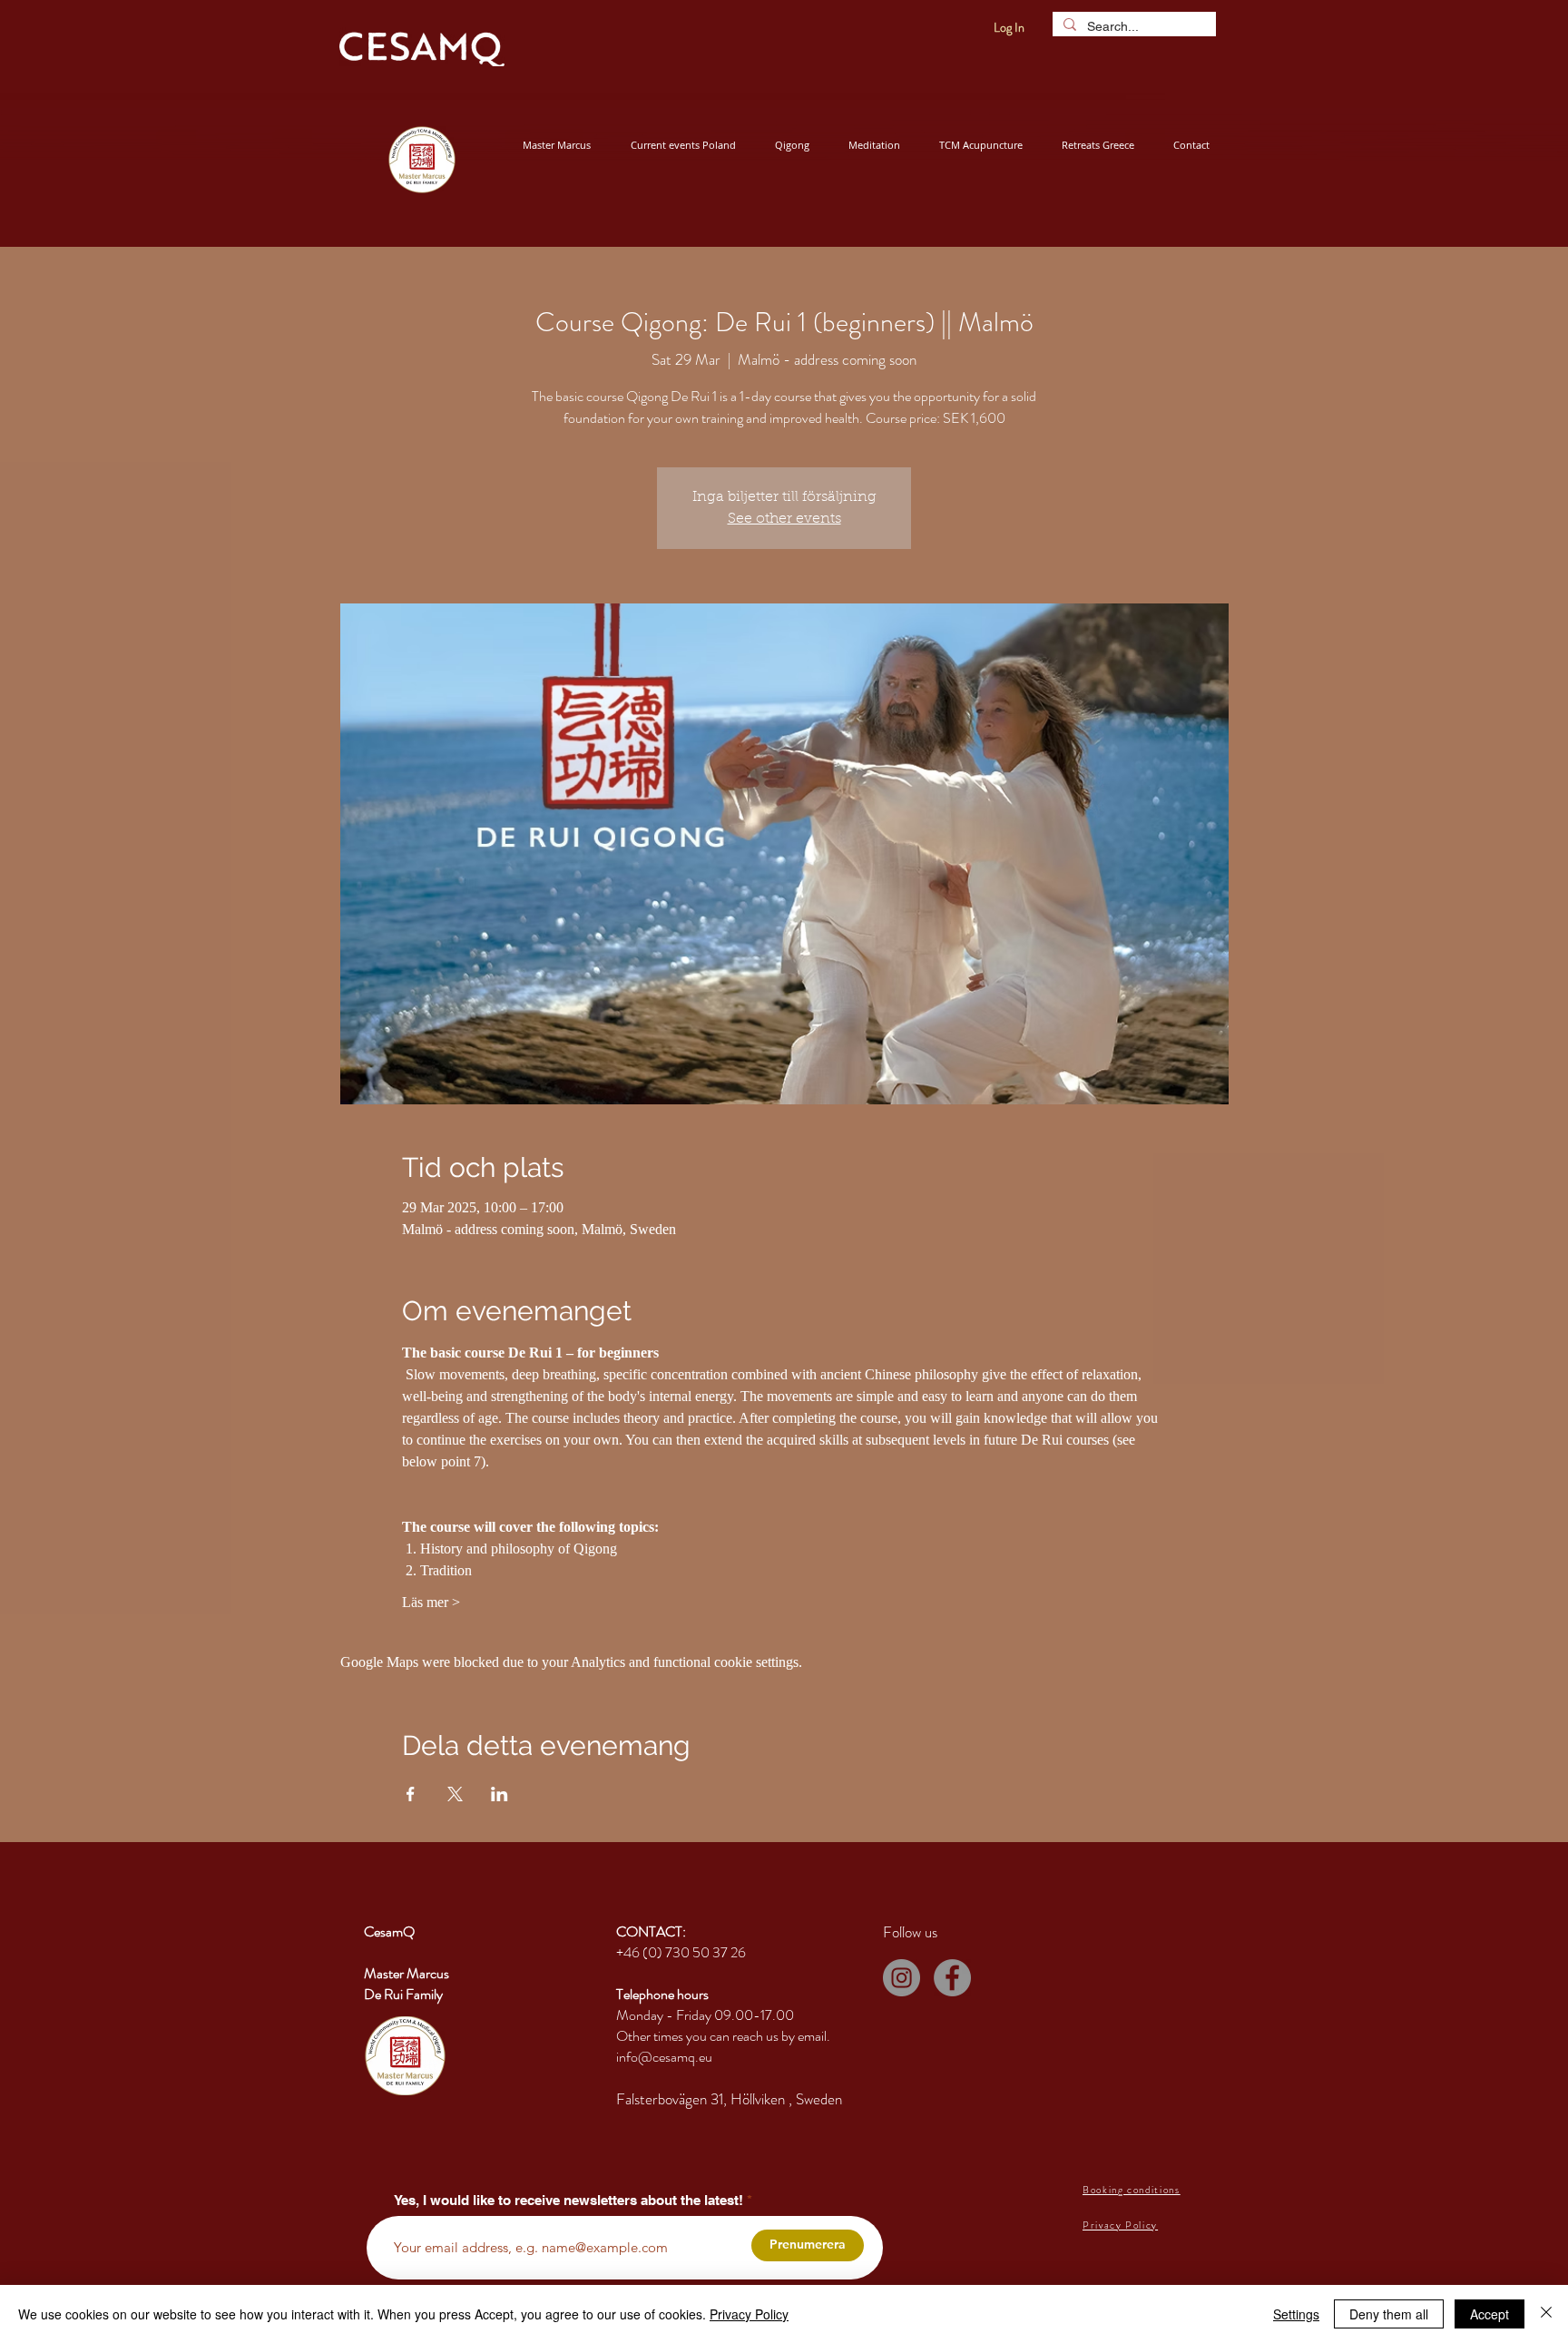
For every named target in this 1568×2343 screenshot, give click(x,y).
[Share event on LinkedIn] (500, 1794)
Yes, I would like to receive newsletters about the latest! (568, 2200)
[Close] (1546, 2314)
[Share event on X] (455, 1794)
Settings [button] (1296, 2314)
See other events (784, 519)
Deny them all (1389, 2314)
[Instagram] (902, 1978)
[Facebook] (952, 1978)
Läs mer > (431, 1602)
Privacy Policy (749, 2314)
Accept (1490, 2314)
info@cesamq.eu (664, 2057)
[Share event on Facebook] (411, 1794)
